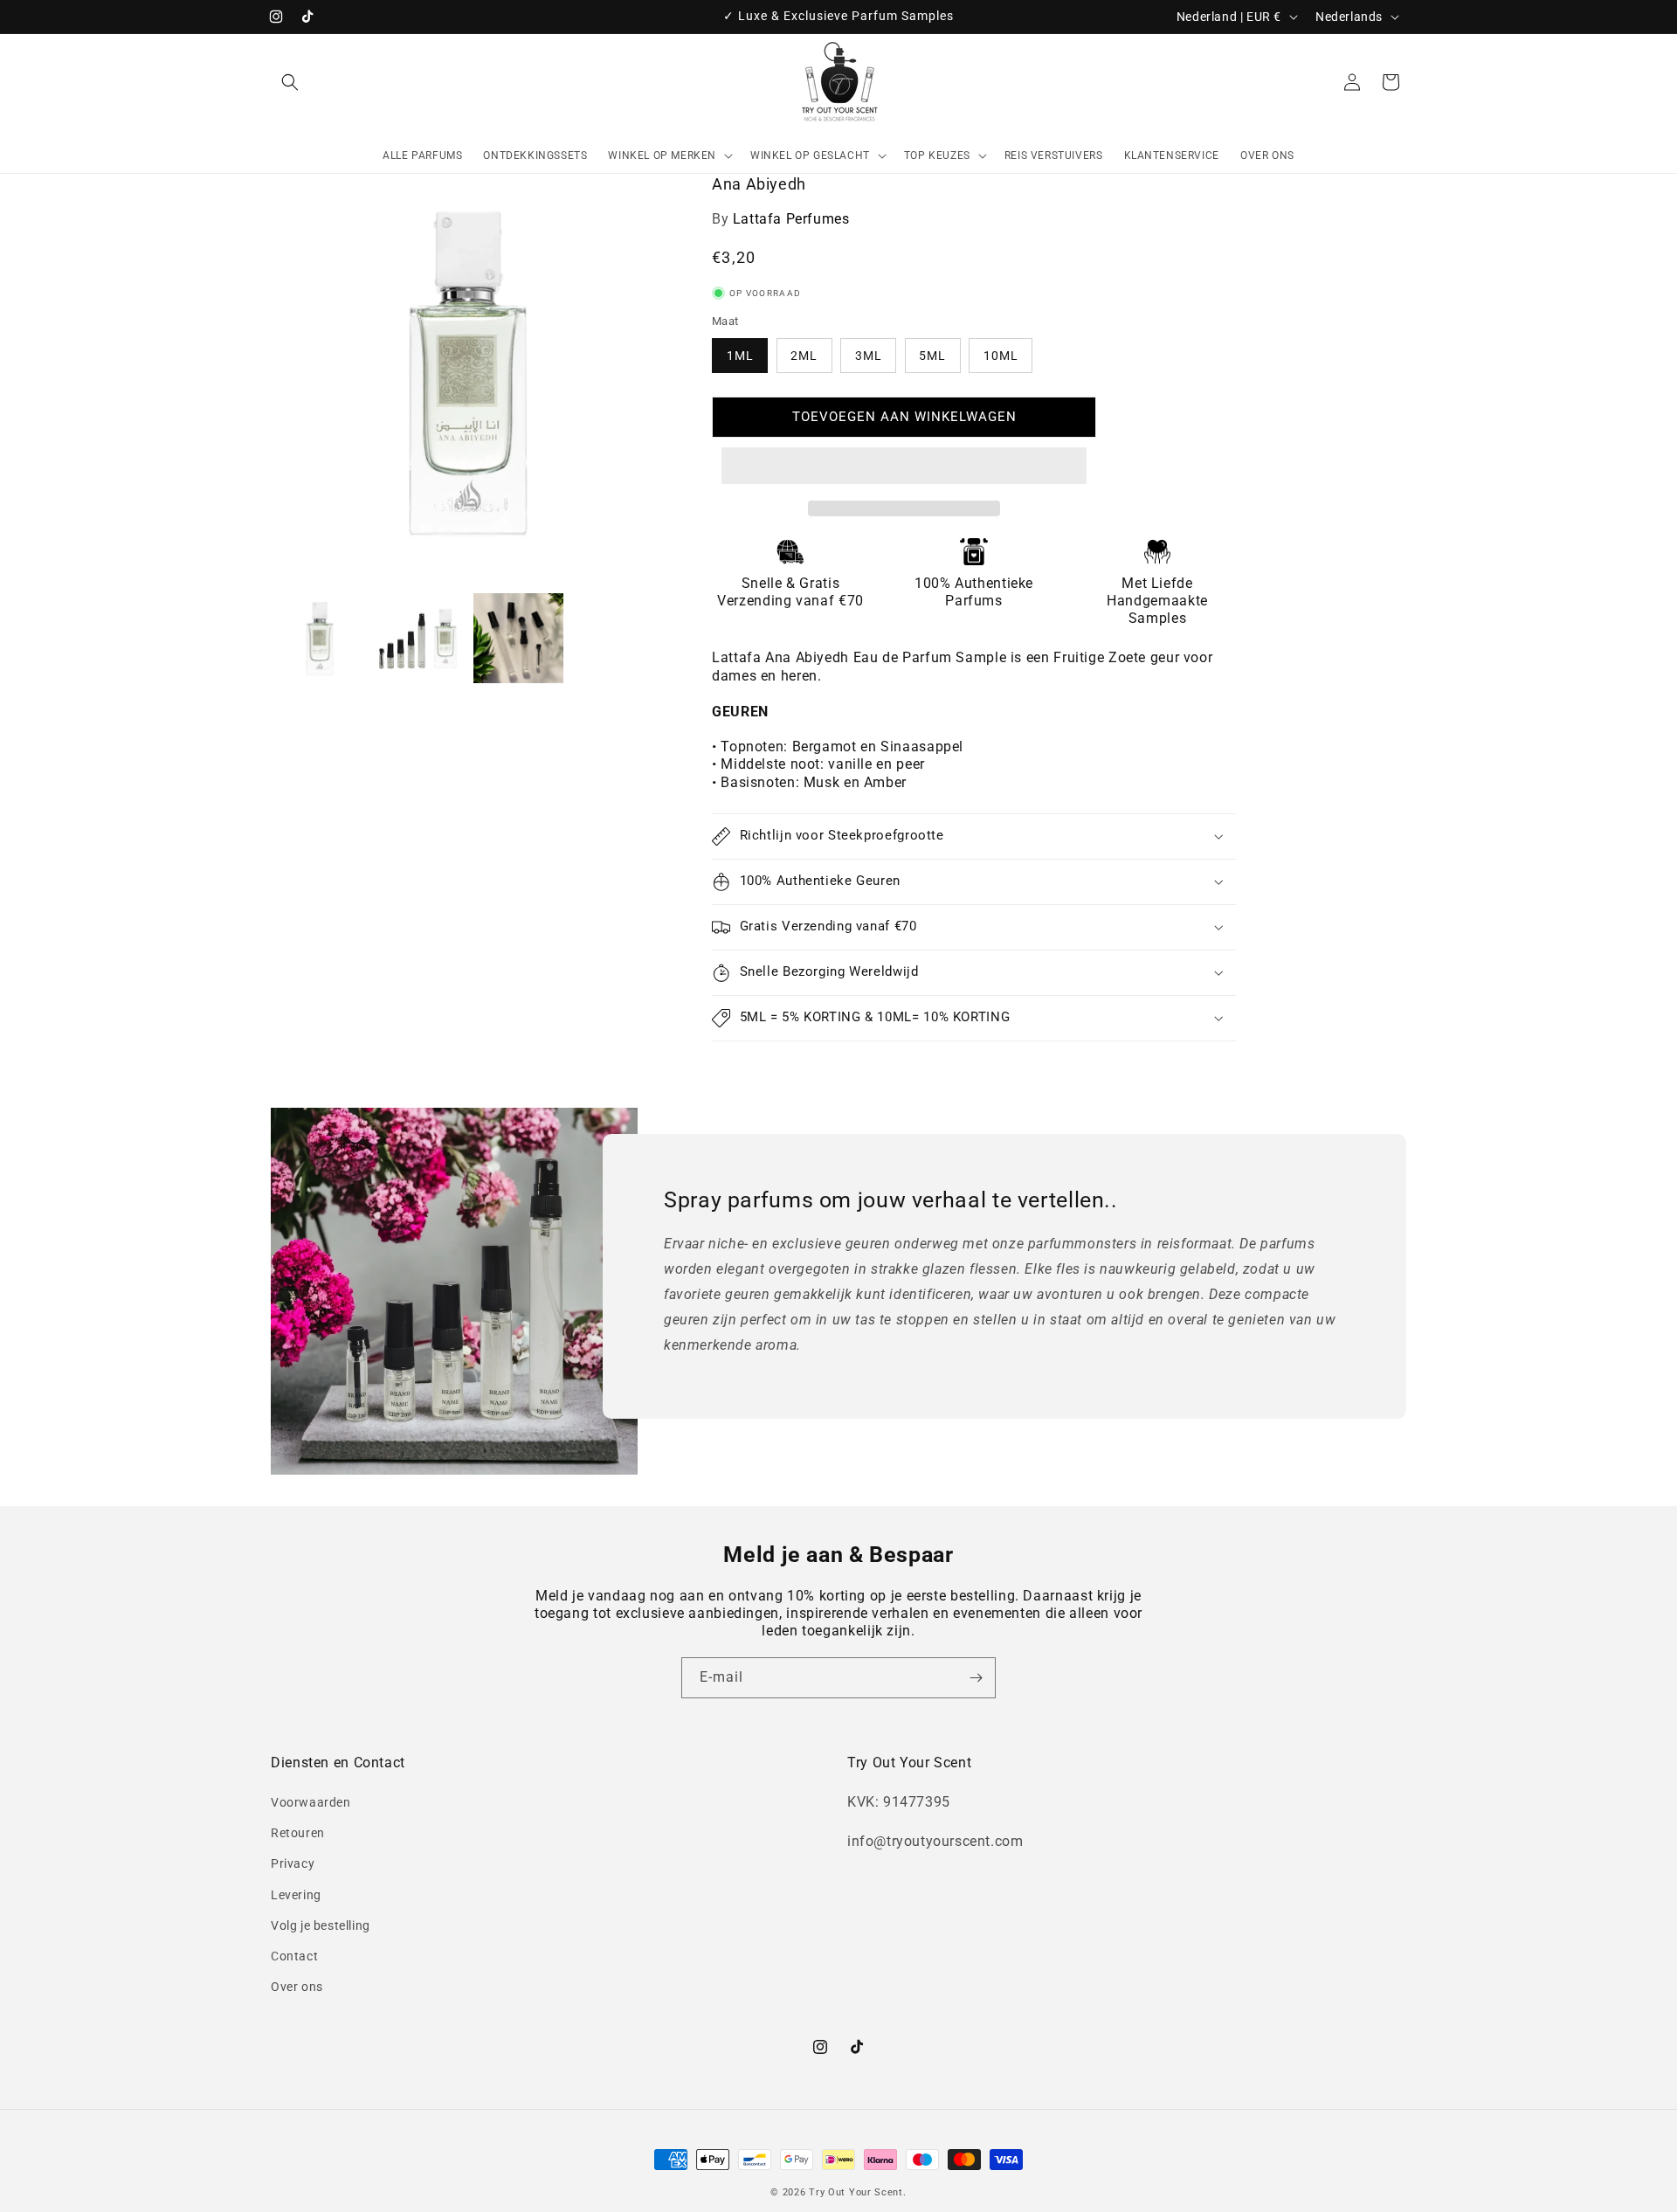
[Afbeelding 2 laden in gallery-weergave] (419, 638)
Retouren (298, 1833)
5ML (932, 356)
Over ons (297, 1987)
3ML (869, 356)
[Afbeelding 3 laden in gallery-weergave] (518, 638)
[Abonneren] (976, 1678)
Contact (294, 1956)
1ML (740, 356)
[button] (904, 467)
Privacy (293, 1863)
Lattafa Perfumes (791, 219)
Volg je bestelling (321, 1925)
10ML (1001, 356)
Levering (296, 1895)
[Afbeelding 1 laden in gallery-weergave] (320, 638)
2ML (804, 356)
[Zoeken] (290, 82)
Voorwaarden (311, 1802)
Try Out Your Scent (856, 2192)
